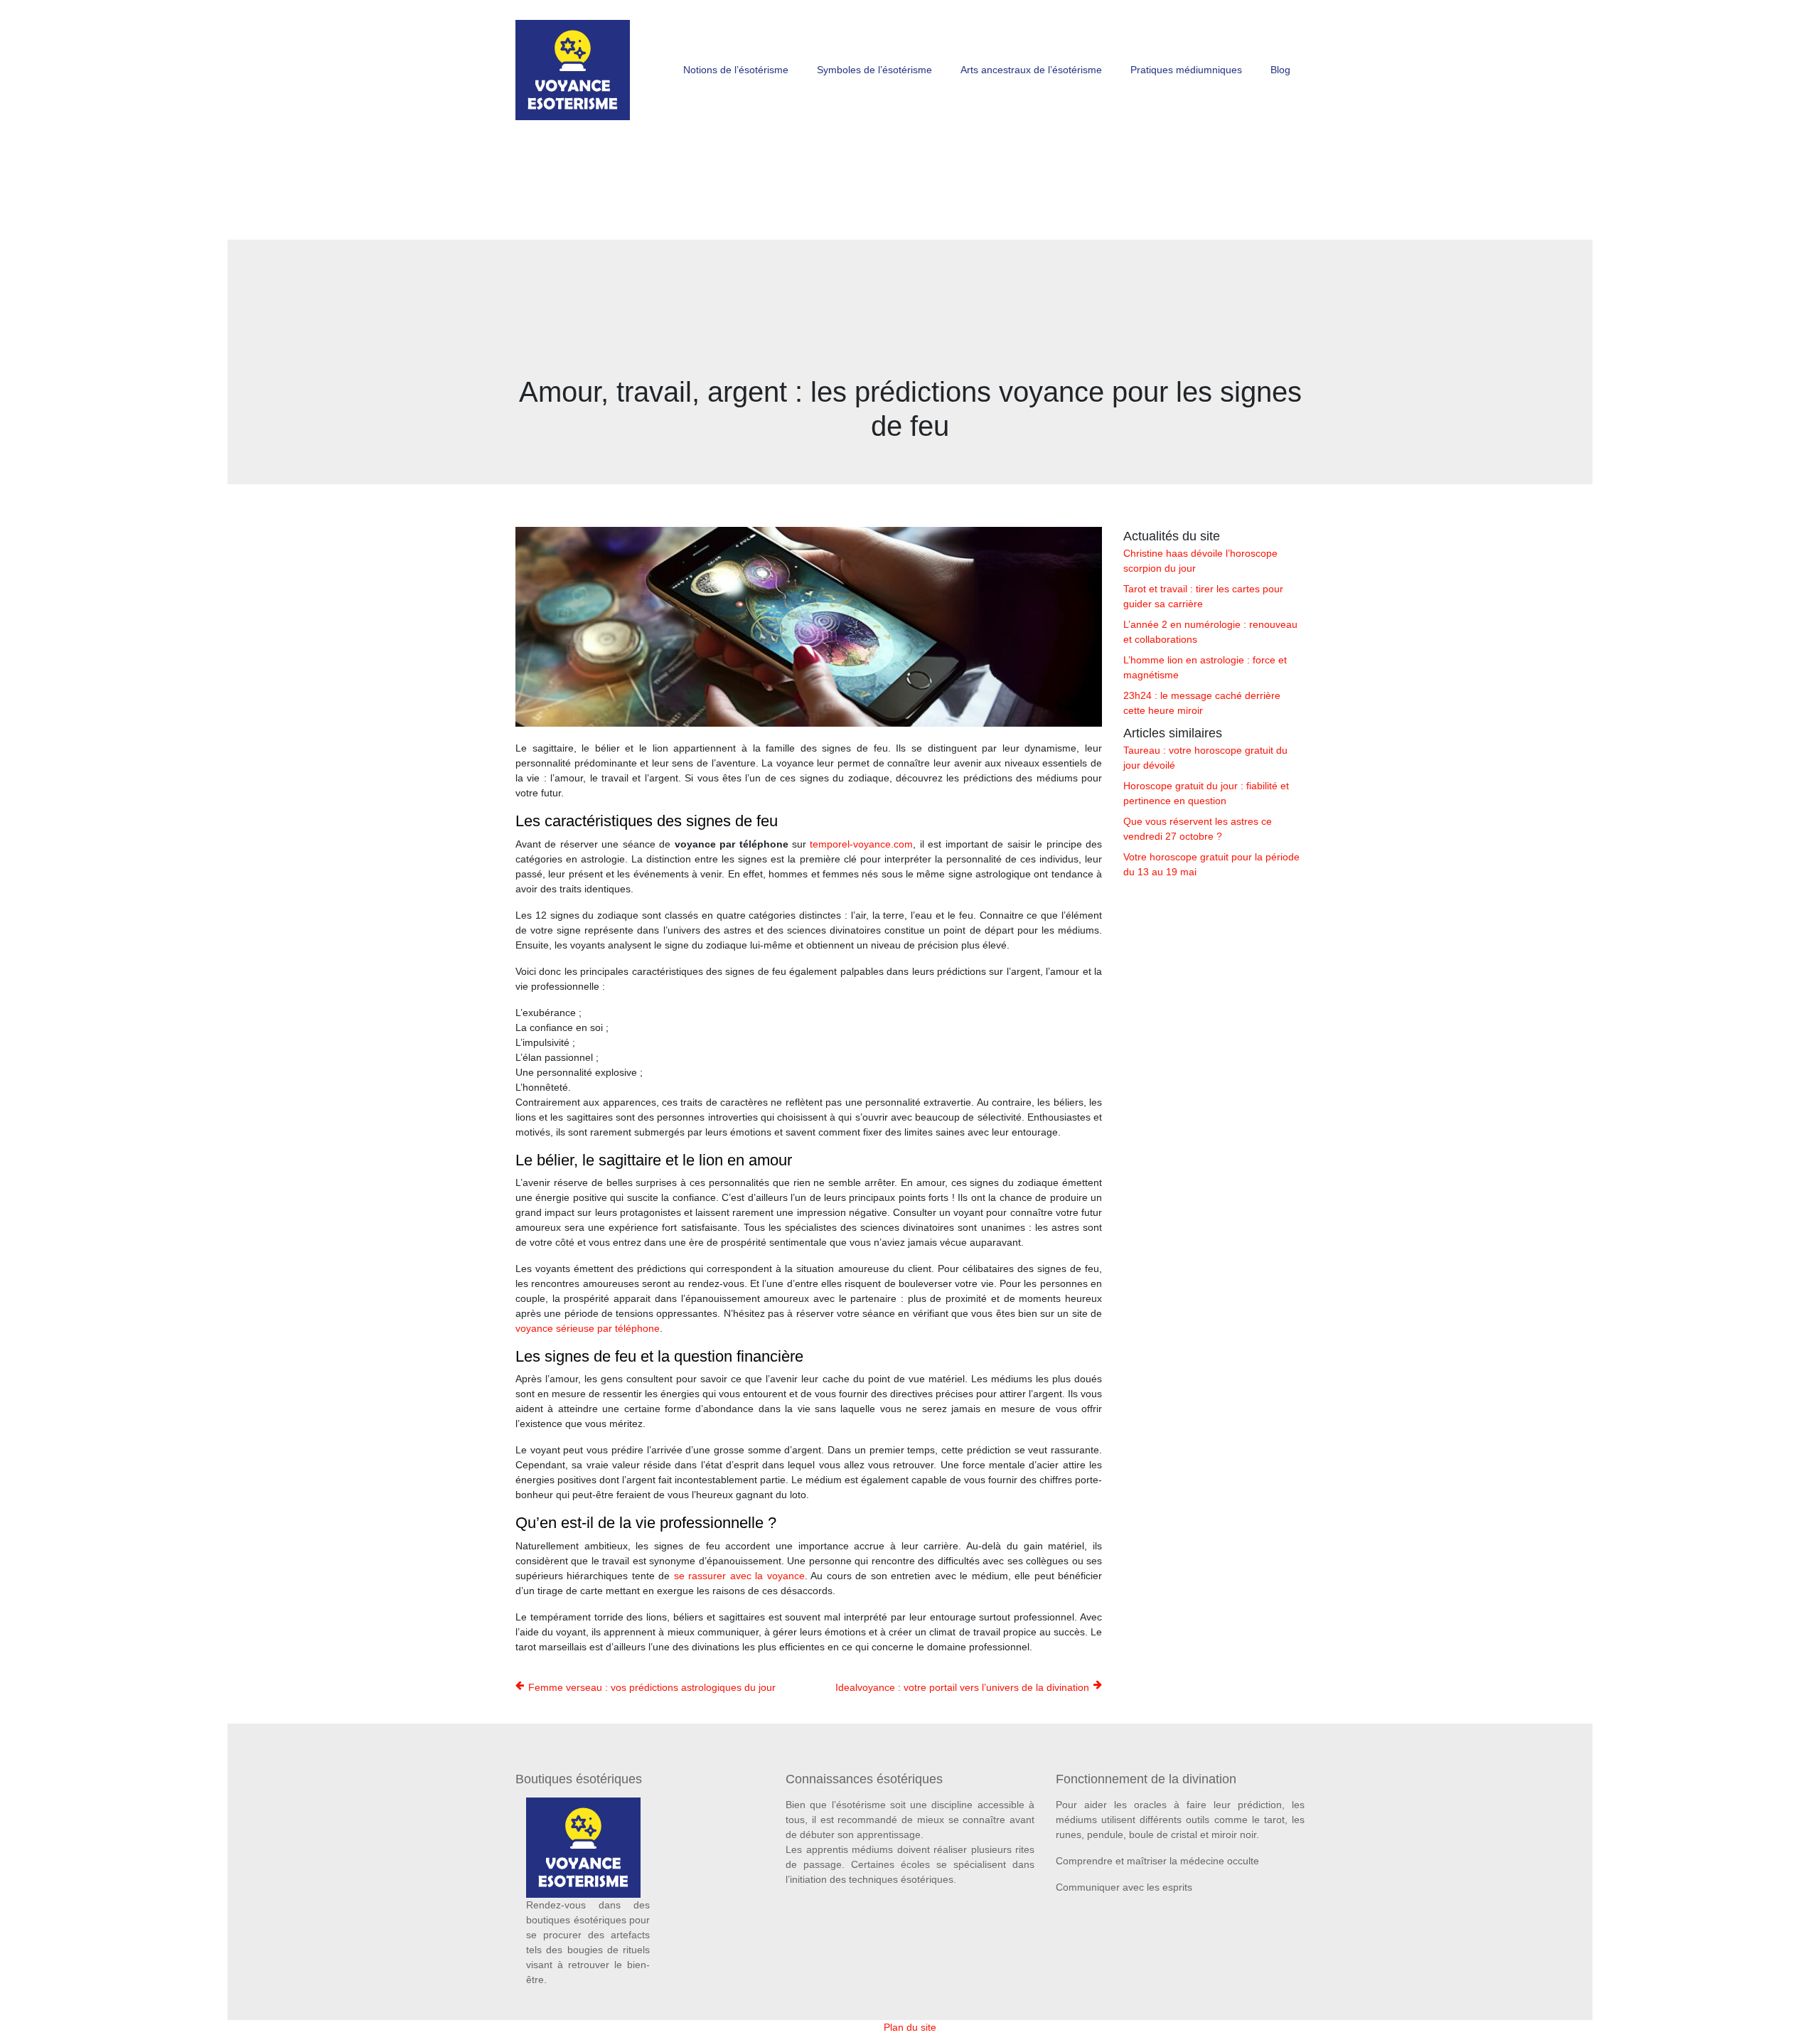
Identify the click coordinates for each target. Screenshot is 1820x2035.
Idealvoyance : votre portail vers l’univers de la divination (962, 1687)
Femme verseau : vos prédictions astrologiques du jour (652, 1687)
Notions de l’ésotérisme (736, 70)
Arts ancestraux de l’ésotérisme (1031, 70)
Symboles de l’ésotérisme (874, 70)
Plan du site (910, 2027)
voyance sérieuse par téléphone (588, 1328)
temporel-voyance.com (861, 844)
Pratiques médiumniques (1186, 70)
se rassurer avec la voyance (739, 1576)
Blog (1280, 70)
